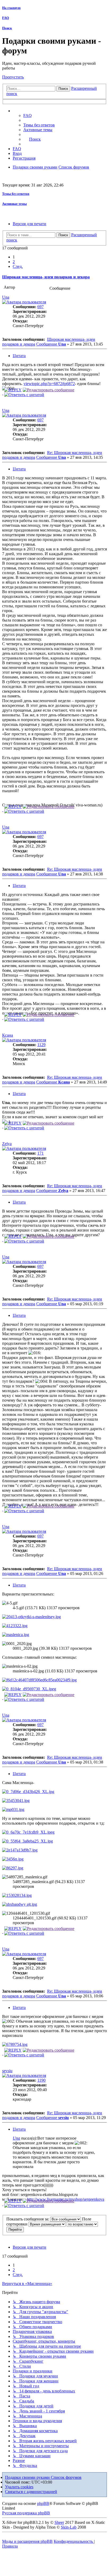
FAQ (6, 18)
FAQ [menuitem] (28, 115)
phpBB (43, 2503)
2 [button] (14, 262)
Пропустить (13, 77)
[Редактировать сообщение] (49, 390)
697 (40, 307)
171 (40, 1153)
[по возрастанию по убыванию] (82, 2224)
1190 (41, 2080)
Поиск (7, 28)
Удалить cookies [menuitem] (19, 2487)
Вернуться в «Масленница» (27, 2284)
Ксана (8, 1035)
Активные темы (14, 204)
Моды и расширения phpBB (27, 2541)
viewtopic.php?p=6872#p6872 (49, 384)
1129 (41, 1045)
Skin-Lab (69, 2527)
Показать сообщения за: (28, 2219)
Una (6, 297)
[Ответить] (13, 390)
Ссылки (25, 111)
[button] (18, 266)
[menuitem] (39, 125)
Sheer (59, 2522)
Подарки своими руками (28, 2477)
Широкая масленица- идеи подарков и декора (46, 277)
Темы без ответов (16, 194)
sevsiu (7, 2071)
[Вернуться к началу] (3, 393)
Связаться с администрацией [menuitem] (31, 2492)
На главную (11, 8)
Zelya (7, 1144)
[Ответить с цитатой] (24, 395)
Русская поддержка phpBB (26, 2513)
